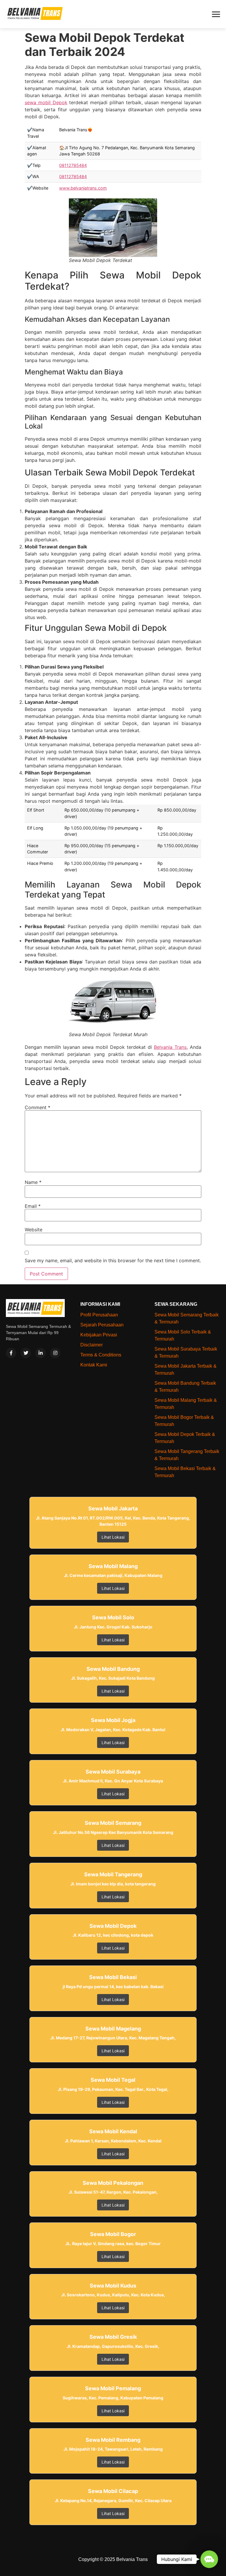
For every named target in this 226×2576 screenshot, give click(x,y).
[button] (209, 2559)
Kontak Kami (94, 1365)
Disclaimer (92, 1345)
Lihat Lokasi (113, 1537)
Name (33, 1182)
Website (34, 1230)
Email (33, 1206)
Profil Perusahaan (99, 1315)
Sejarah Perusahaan (102, 1325)
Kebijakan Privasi (99, 1335)
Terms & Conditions (101, 1355)
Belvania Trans (170, 1047)
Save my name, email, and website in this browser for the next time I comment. (113, 1260)
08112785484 (73, 165)
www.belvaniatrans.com (83, 188)
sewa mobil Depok (46, 102)
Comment (38, 1107)
